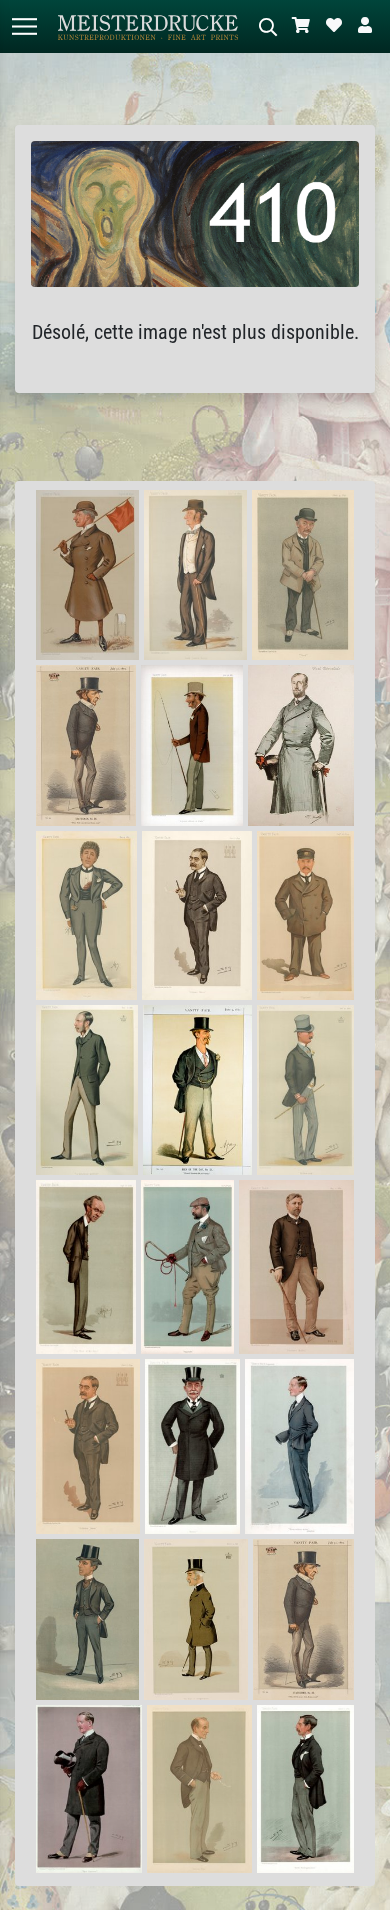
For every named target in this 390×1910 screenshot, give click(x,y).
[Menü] (24, 26)
